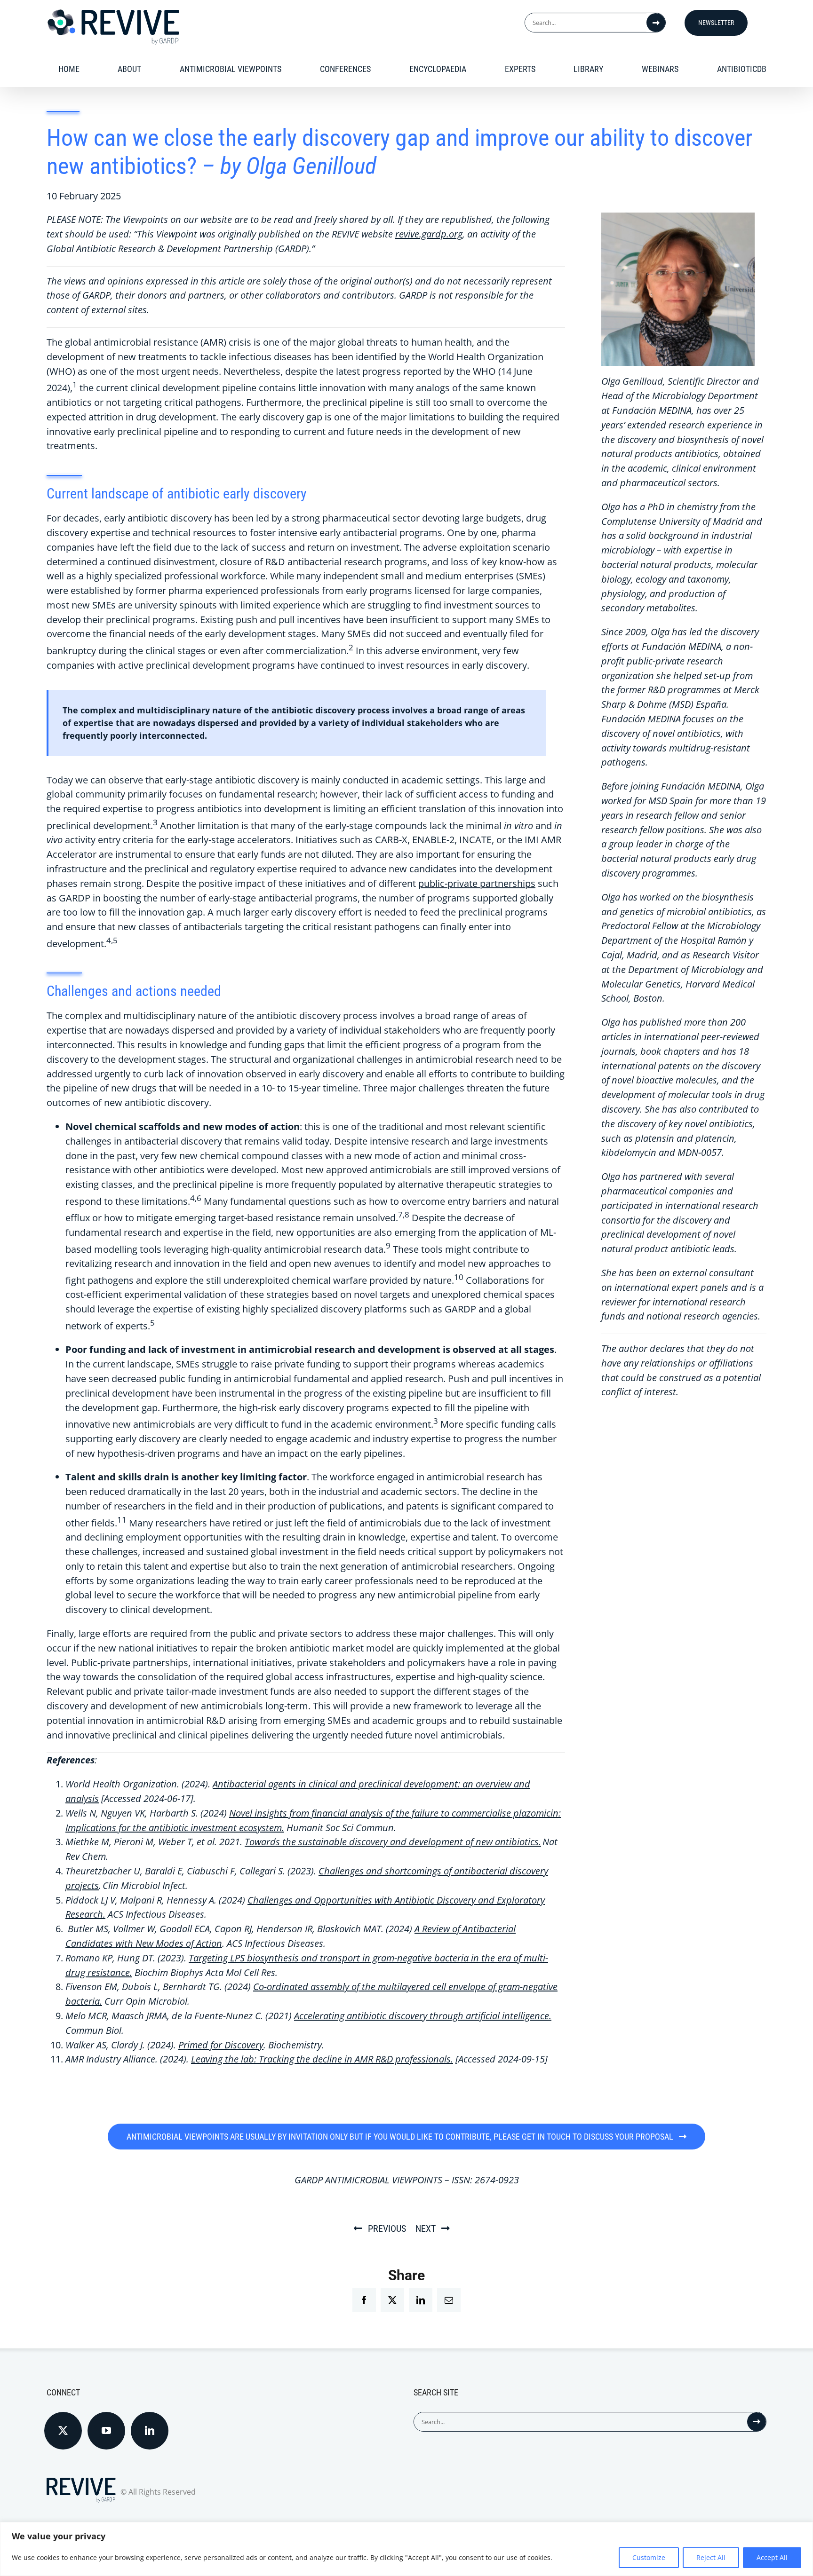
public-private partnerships (477, 883)
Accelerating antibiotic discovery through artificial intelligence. (423, 2016)
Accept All (772, 2557)
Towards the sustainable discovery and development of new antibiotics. (393, 1842)
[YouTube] (106, 2431)
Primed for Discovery (221, 2045)
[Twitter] (63, 2431)
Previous (387, 2228)
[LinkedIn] (150, 2431)
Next (426, 2228)
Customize (649, 2557)
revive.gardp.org (429, 234)
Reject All (711, 2557)
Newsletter (716, 23)
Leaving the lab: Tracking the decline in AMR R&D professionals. (322, 2059)
